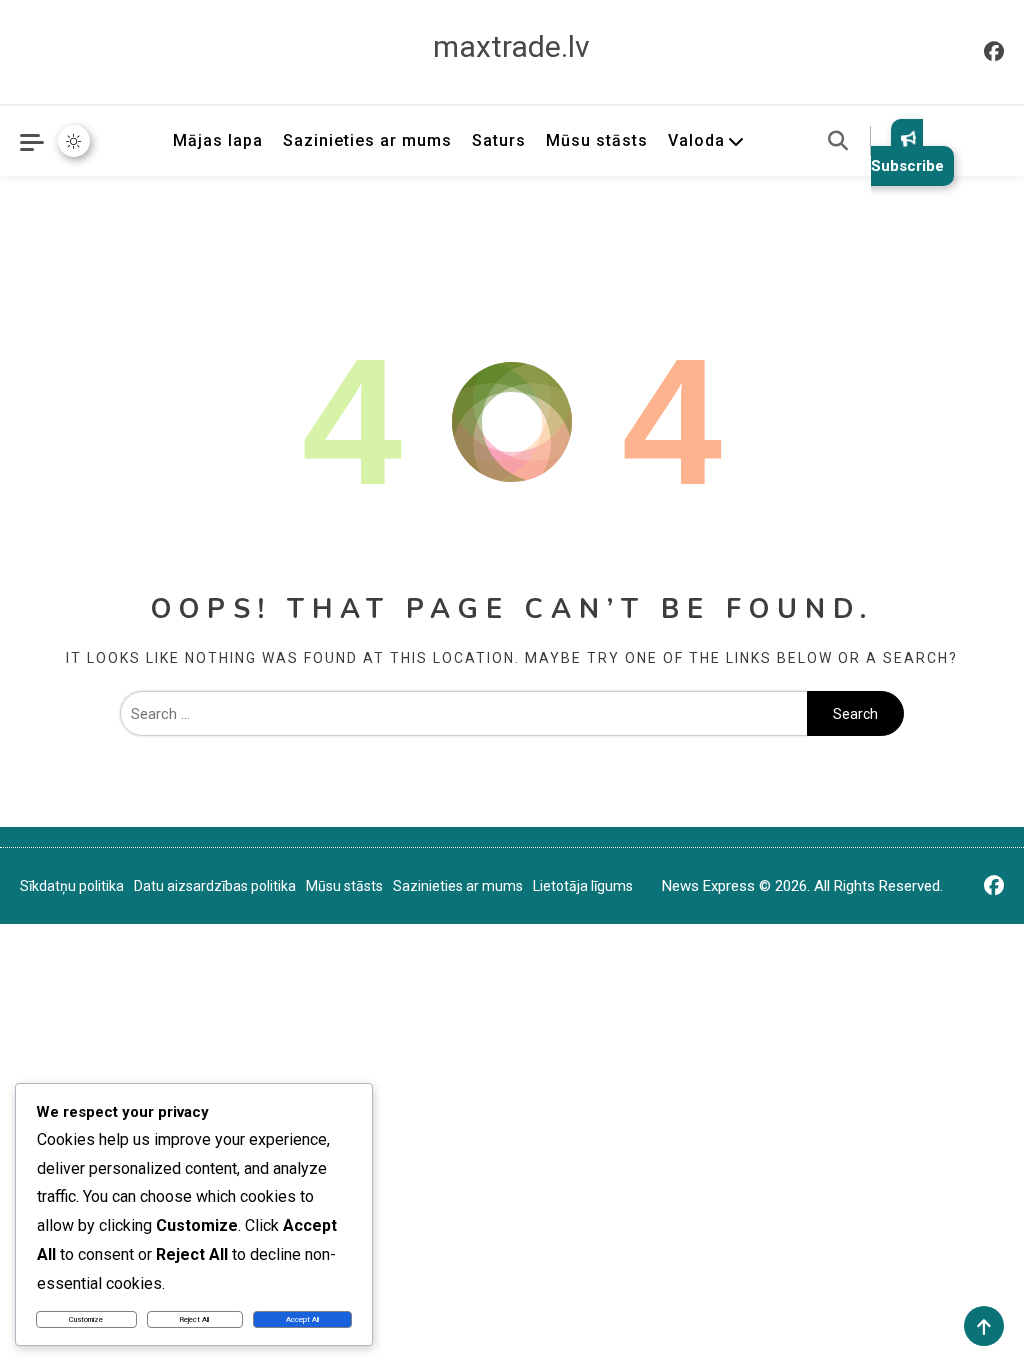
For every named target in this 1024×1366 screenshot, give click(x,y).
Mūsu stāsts (597, 140)
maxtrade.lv (511, 46)
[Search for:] (464, 714)
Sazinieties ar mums (367, 140)
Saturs (499, 140)
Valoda (696, 140)
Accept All (302, 1319)
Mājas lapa (218, 140)
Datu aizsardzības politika (215, 886)
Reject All (194, 1319)
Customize (86, 1319)
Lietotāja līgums (583, 886)
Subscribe (907, 166)
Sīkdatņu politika (72, 886)
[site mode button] (74, 141)
